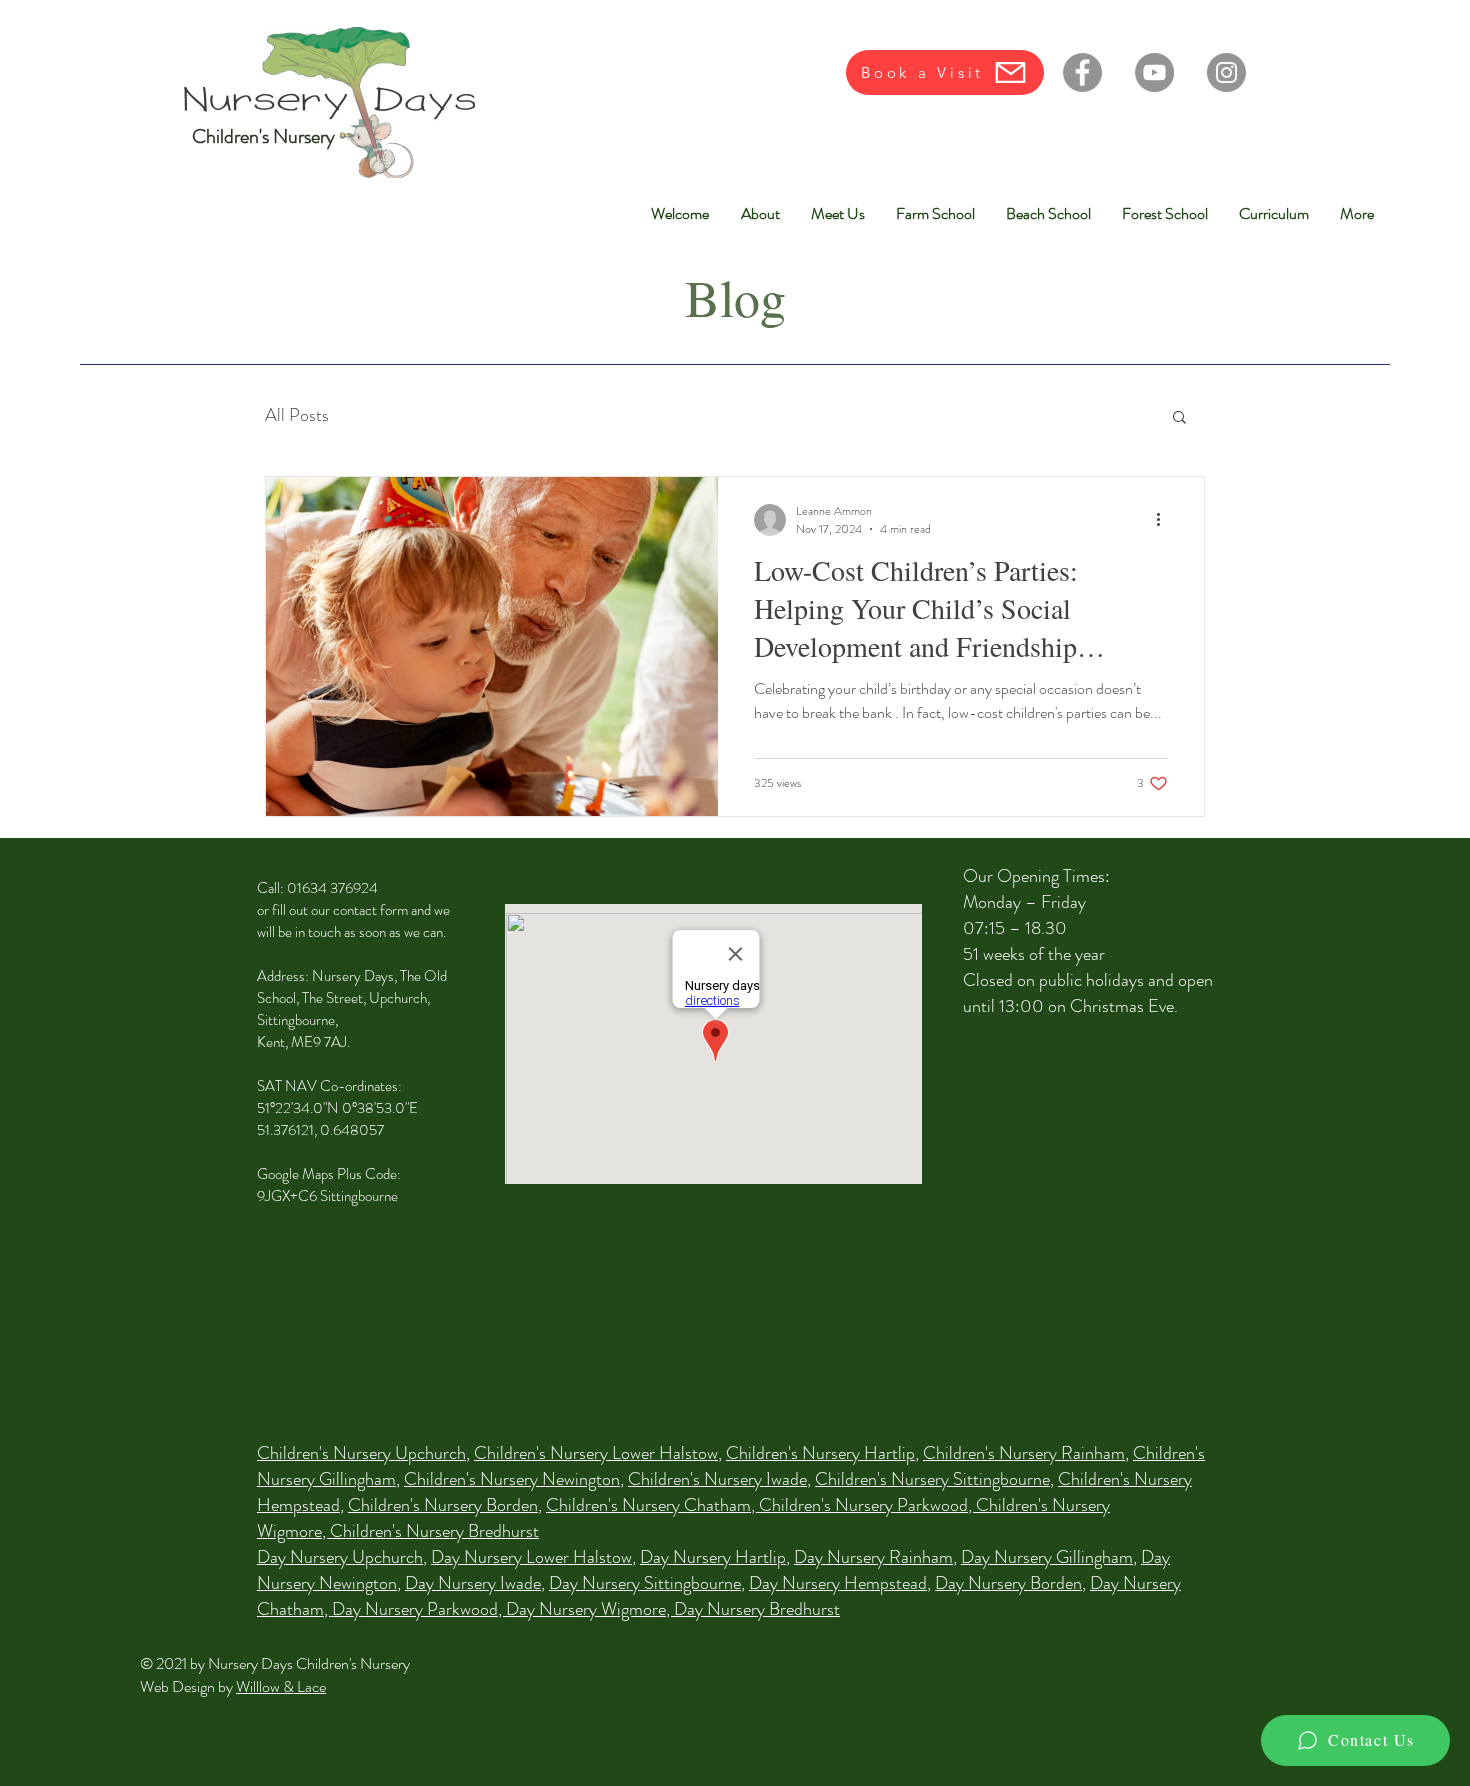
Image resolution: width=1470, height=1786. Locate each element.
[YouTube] (1154, 72)
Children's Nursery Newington (512, 1479)
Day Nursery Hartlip (713, 1557)
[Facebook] (1082, 72)
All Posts (297, 415)
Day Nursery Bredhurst (757, 1609)
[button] (1179, 418)
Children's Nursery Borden (443, 1505)
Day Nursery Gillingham (1047, 1557)
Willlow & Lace (281, 1686)
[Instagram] (1226, 72)
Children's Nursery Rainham (1024, 1453)
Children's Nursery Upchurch (361, 1453)
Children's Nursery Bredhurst (434, 1531)
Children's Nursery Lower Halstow (596, 1453)
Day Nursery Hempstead (838, 1583)
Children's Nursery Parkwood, (867, 1505)
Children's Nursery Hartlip (820, 1453)
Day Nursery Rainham (873, 1557)
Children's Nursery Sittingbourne (932, 1479)
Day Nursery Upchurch (340, 1557)
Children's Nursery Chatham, (652, 1505)
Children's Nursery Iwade (717, 1479)
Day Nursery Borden (1008, 1583)
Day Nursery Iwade (473, 1583)
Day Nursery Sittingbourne (645, 1583)
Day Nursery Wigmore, (590, 1609)
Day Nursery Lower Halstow (531, 1557)
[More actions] (1165, 520)
